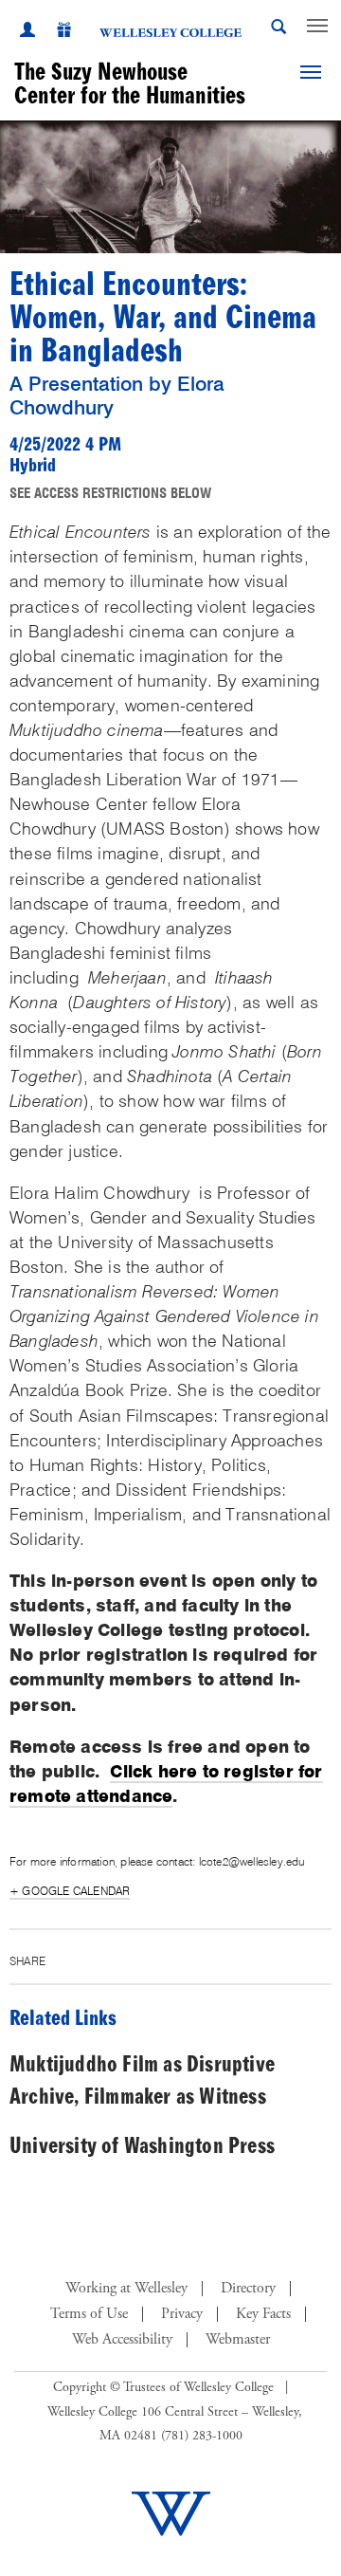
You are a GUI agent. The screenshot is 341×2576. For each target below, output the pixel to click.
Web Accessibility (122, 2340)
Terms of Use (89, 2314)
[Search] (278, 30)
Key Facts (263, 2314)
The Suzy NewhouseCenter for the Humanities (130, 84)
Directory (248, 2289)
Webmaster (238, 2340)
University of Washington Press (142, 2146)
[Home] (170, 33)
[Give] (54, 33)
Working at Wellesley (126, 2289)
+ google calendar (70, 1891)
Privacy (182, 2314)
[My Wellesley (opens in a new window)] (27, 32)
